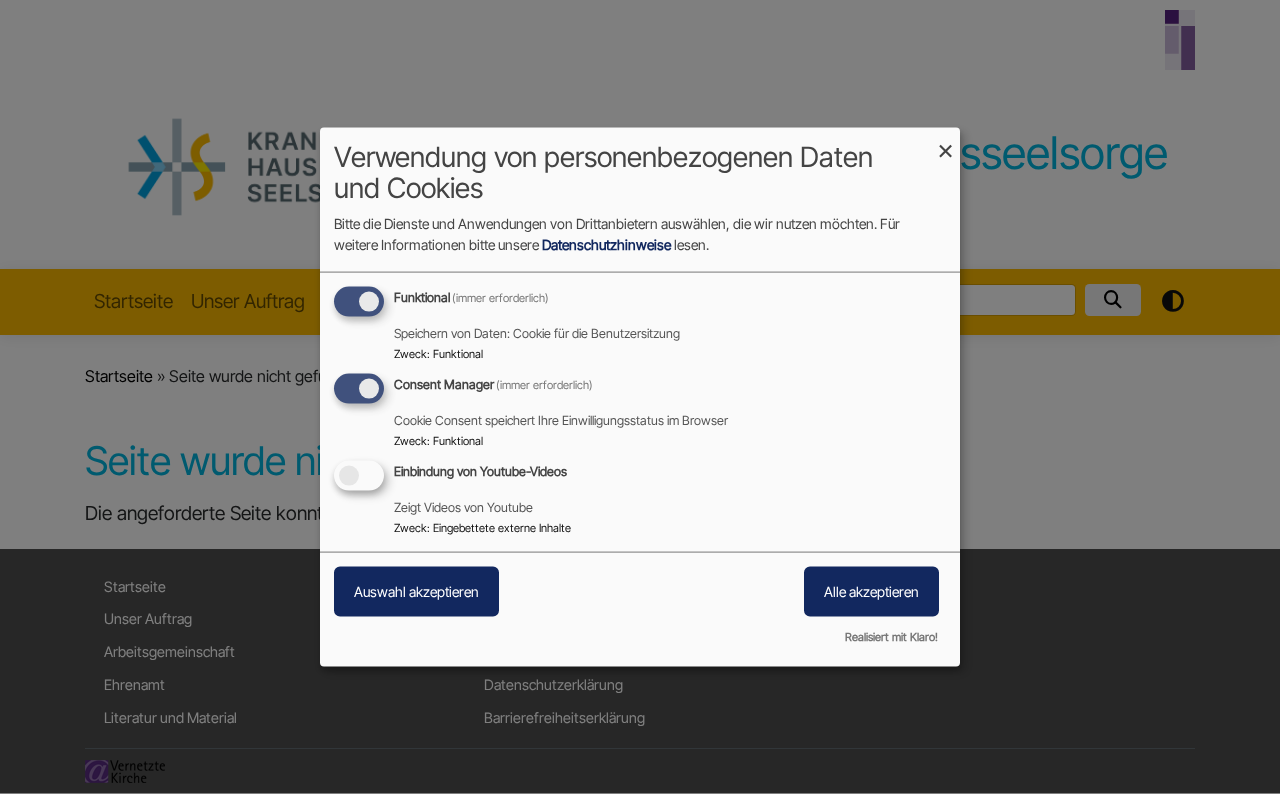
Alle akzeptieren (871, 591)
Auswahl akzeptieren (416, 591)
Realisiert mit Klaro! (891, 636)
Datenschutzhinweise (606, 244)
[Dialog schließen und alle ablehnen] (945, 140)
